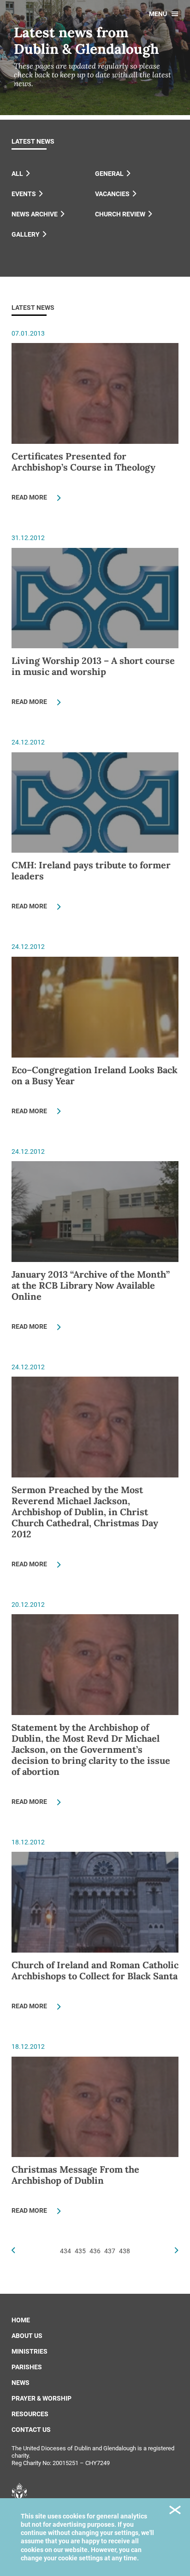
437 (110, 2251)
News (21, 2383)
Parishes (27, 2367)
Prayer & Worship (42, 2398)
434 (65, 2251)
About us (27, 2336)
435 (80, 2251)
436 (95, 2251)
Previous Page (13, 2250)
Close (175, 2511)
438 (125, 2251)
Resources (30, 2414)
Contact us (31, 2430)
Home (21, 2320)
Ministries (30, 2351)
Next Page (177, 2250)
